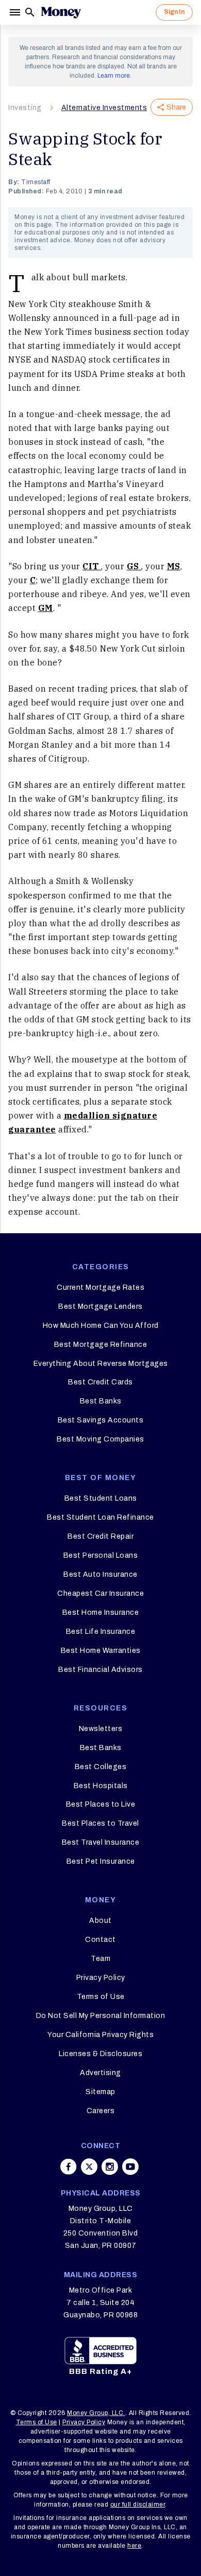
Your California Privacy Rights (100, 2035)
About (100, 1921)
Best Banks (101, 1401)
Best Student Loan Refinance (100, 1517)
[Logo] (61, 12)
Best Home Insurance (101, 1613)
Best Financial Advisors (100, 1670)
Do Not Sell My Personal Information (101, 2016)
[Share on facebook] (69, 2167)
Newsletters (101, 1729)
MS (174, 566)
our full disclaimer (138, 2505)
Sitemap (100, 2092)
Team (100, 1959)
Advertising (100, 2073)
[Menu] (16, 12)
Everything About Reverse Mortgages (101, 1364)
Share (176, 107)
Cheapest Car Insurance (100, 1593)
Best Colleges (101, 1767)
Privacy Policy (101, 1978)
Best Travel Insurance (101, 1842)
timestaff (36, 182)
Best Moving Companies (100, 1439)
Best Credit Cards (100, 1382)
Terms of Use (101, 1997)
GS (134, 566)
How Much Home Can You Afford (101, 1326)
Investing (25, 108)
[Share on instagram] (110, 2167)
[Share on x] (89, 2167)
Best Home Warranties (101, 1651)
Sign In (174, 12)
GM (46, 608)
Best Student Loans (101, 1498)
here (134, 2546)
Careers (101, 2111)
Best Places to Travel (100, 1823)
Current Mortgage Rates (100, 1287)
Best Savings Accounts (101, 1420)
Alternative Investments (104, 108)
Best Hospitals (101, 1786)
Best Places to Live (101, 1804)
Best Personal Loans (101, 1555)
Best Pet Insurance (101, 1861)
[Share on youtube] (130, 2167)
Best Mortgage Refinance (101, 1345)
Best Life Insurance (101, 1632)
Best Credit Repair (100, 1536)
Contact (100, 1940)
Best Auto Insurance (100, 1574)
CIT (92, 566)
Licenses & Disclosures (100, 2054)
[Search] (30, 12)
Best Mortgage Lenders (100, 1307)
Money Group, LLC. (96, 2413)
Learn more (114, 76)
